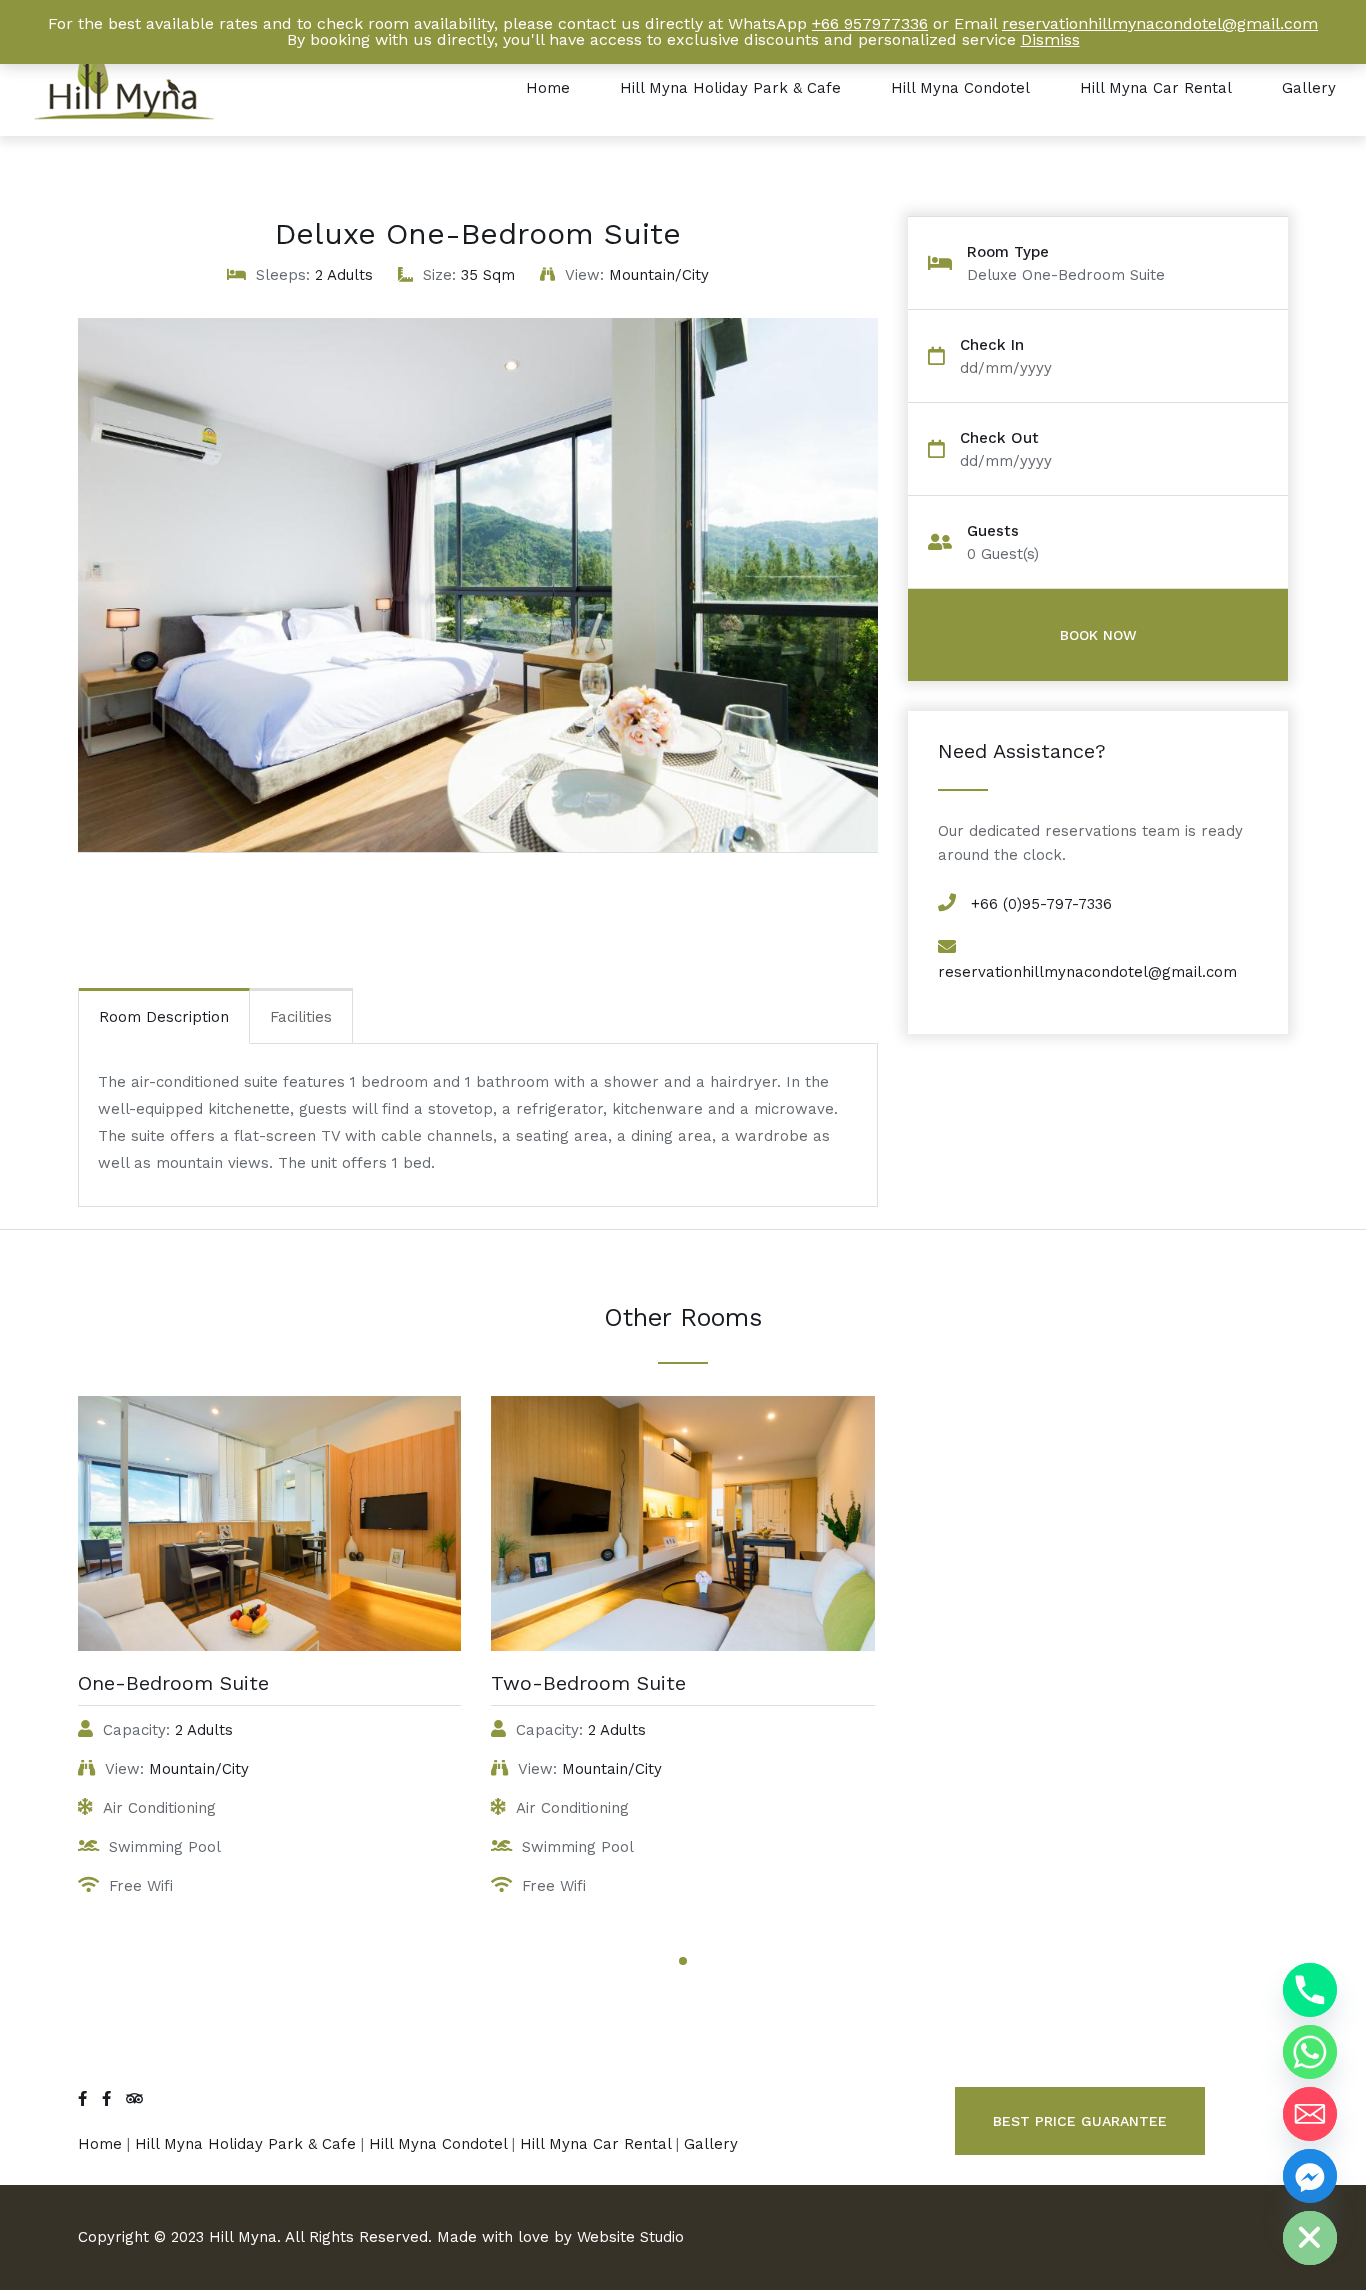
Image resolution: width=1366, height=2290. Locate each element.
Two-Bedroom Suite (588, 1683)
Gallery (1309, 88)
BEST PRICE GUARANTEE (1080, 2121)
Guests (993, 531)
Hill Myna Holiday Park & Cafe (730, 88)
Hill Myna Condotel (960, 88)
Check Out (999, 438)
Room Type (1008, 252)
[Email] (1310, 2114)
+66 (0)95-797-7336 (1041, 904)
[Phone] (1310, 1990)
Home (548, 88)
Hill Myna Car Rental (1156, 88)
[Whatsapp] (1310, 2052)
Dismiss (1050, 39)
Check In (992, 345)
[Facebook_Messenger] (1310, 2176)
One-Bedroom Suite (173, 1683)
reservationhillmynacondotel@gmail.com (1087, 972)
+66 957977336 (870, 23)
